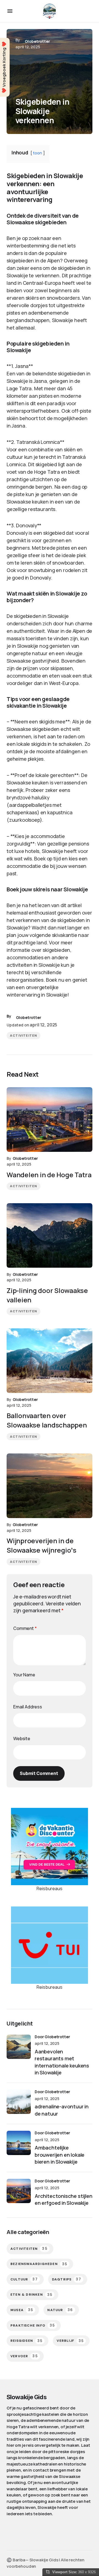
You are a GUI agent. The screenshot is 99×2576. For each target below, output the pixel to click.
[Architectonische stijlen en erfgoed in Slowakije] (19, 2191)
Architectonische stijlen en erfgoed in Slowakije (64, 2199)
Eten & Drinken (31, 2295)
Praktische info (33, 2325)
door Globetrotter (52, 2037)
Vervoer (24, 2356)
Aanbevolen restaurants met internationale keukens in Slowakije (62, 2062)
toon (37, 153)
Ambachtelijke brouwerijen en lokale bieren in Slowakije (60, 2154)
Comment (25, 1628)
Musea (22, 2310)
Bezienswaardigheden (39, 2264)
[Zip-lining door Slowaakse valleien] (50, 1236)
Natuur (60, 2310)
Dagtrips (67, 2279)
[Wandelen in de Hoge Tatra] (50, 1120)
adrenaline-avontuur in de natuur (62, 2110)
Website (22, 1739)
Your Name (24, 1675)
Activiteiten (24, 1036)
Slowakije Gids (27, 2397)
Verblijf (70, 2341)
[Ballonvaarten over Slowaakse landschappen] (50, 1361)
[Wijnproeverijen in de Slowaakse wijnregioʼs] (50, 1486)
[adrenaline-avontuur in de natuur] (19, 2102)
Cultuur (24, 2279)
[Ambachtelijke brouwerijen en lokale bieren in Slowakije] (19, 2143)
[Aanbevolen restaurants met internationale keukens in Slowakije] (19, 2047)
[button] (10, 11)
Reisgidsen (26, 2341)
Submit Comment (39, 1773)
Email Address (28, 1707)
